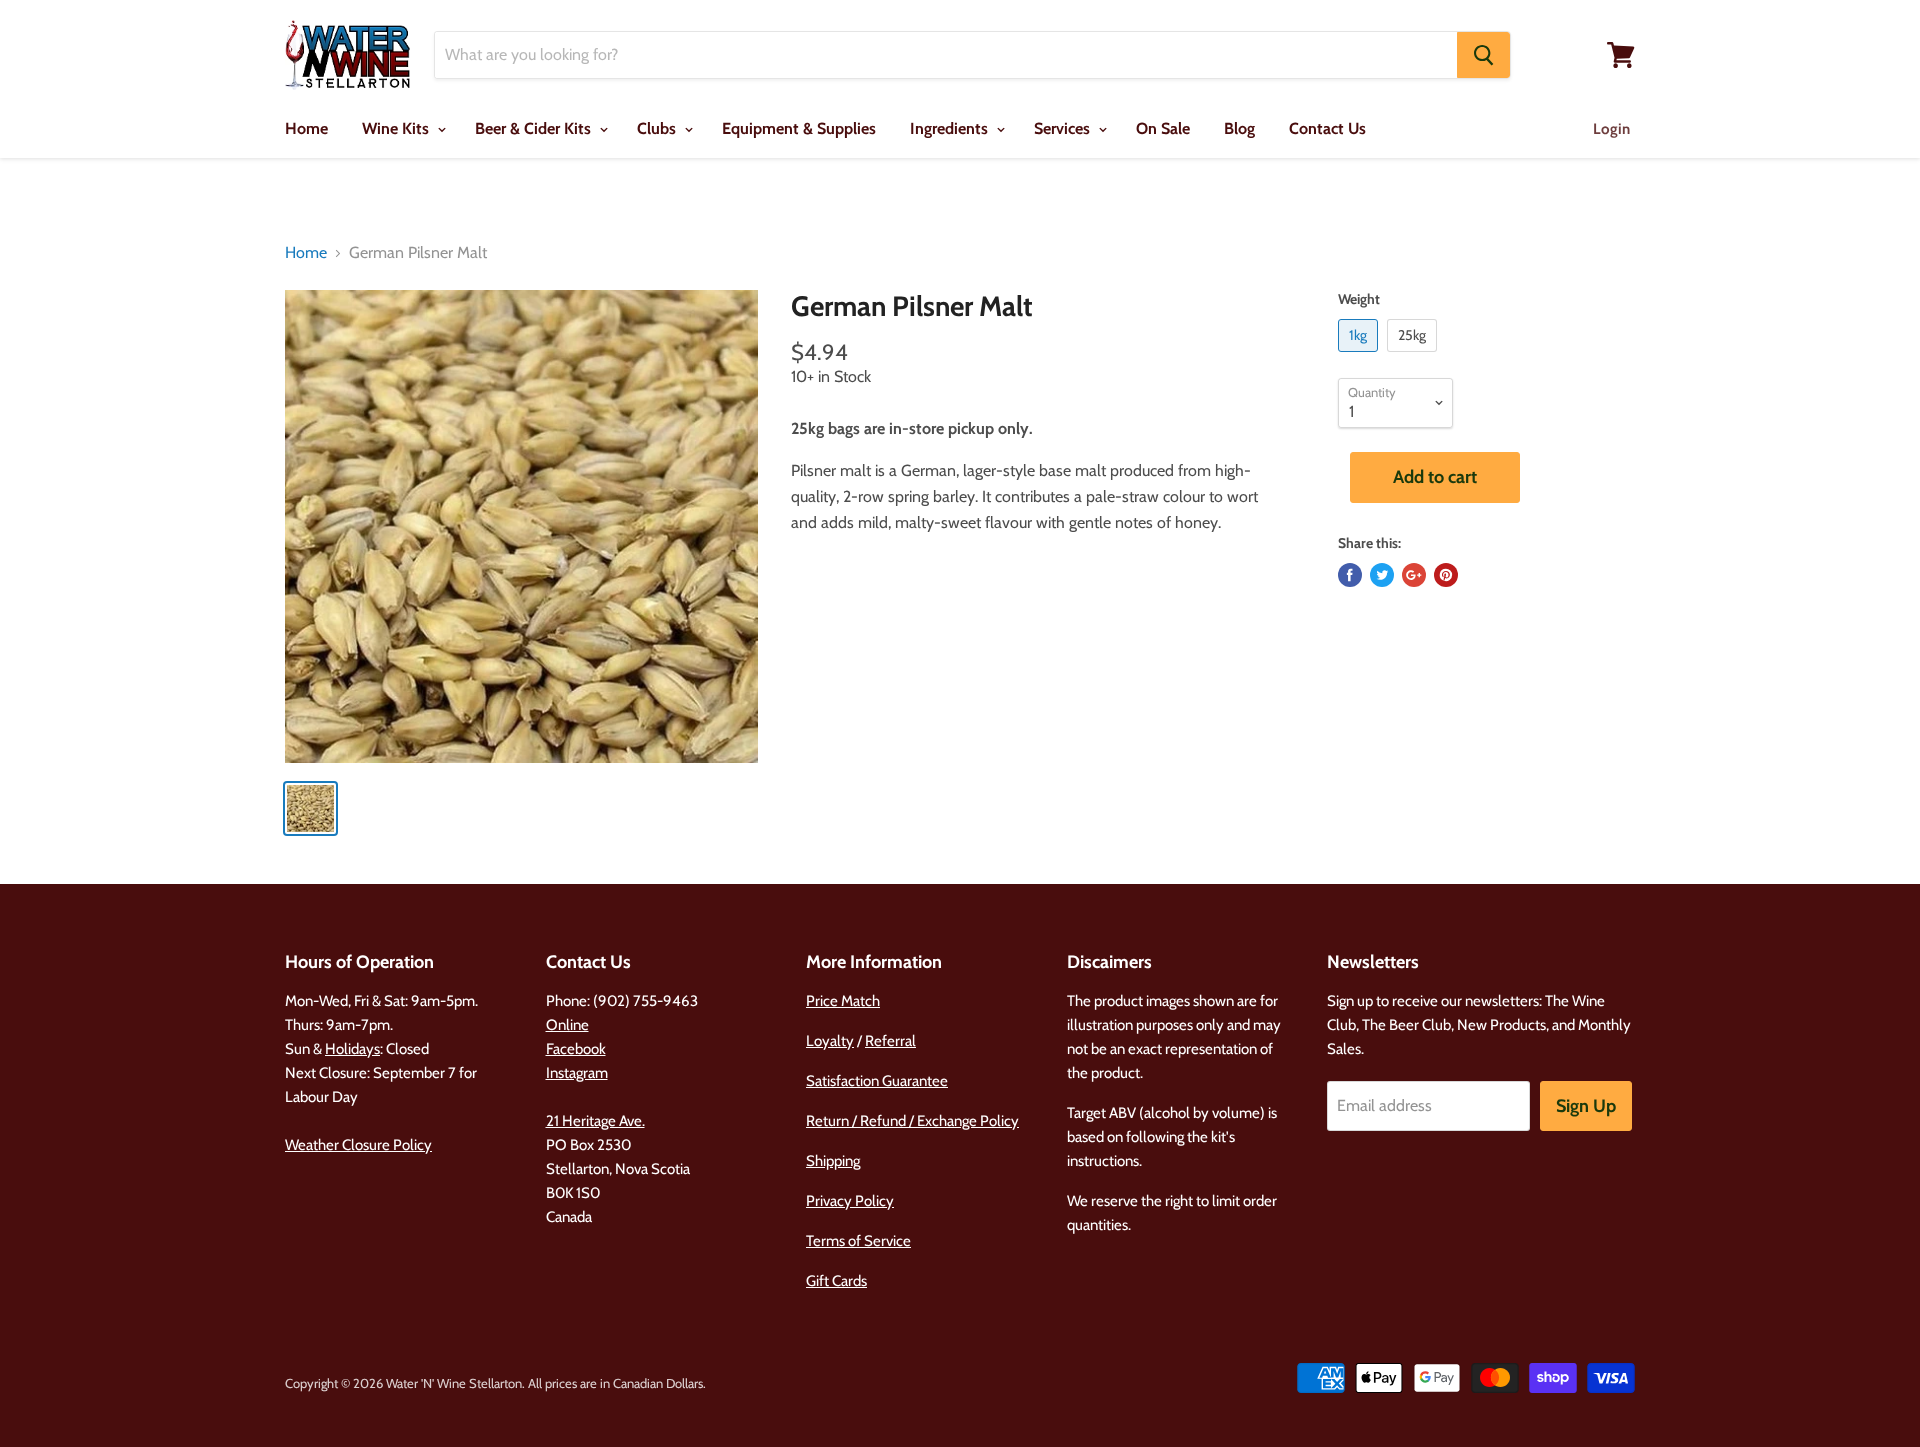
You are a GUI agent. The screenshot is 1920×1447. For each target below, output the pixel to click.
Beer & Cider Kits (535, 128)
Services (1064, 128)
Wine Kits (397, 128)
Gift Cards (836, 1281)
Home (306, 128)
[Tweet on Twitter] (1382, 575)
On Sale (1163, 128)
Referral (890, 1041)
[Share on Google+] (1414, 575)
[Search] (1483, 55)
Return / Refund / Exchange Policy (912, 1121)
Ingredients (951, 128)
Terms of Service (858, 1241)
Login (1611, 129)
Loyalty (830, 1041)
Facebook (576, 1049)
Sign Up (1586, 1106)
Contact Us (1327, 128)
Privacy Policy (850, 1201)
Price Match (843, 1001)
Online (567, 1025)
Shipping (833, 1161)
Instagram (577, 1073)
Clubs (658, 128)
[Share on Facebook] (1350, 575)
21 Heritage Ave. (595, 1121)
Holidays (352, 1049)
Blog (1239, 128)
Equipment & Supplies (799, 128)
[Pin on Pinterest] (1446, 575)
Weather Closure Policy (358, 1145)
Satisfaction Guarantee (877, 1081)
